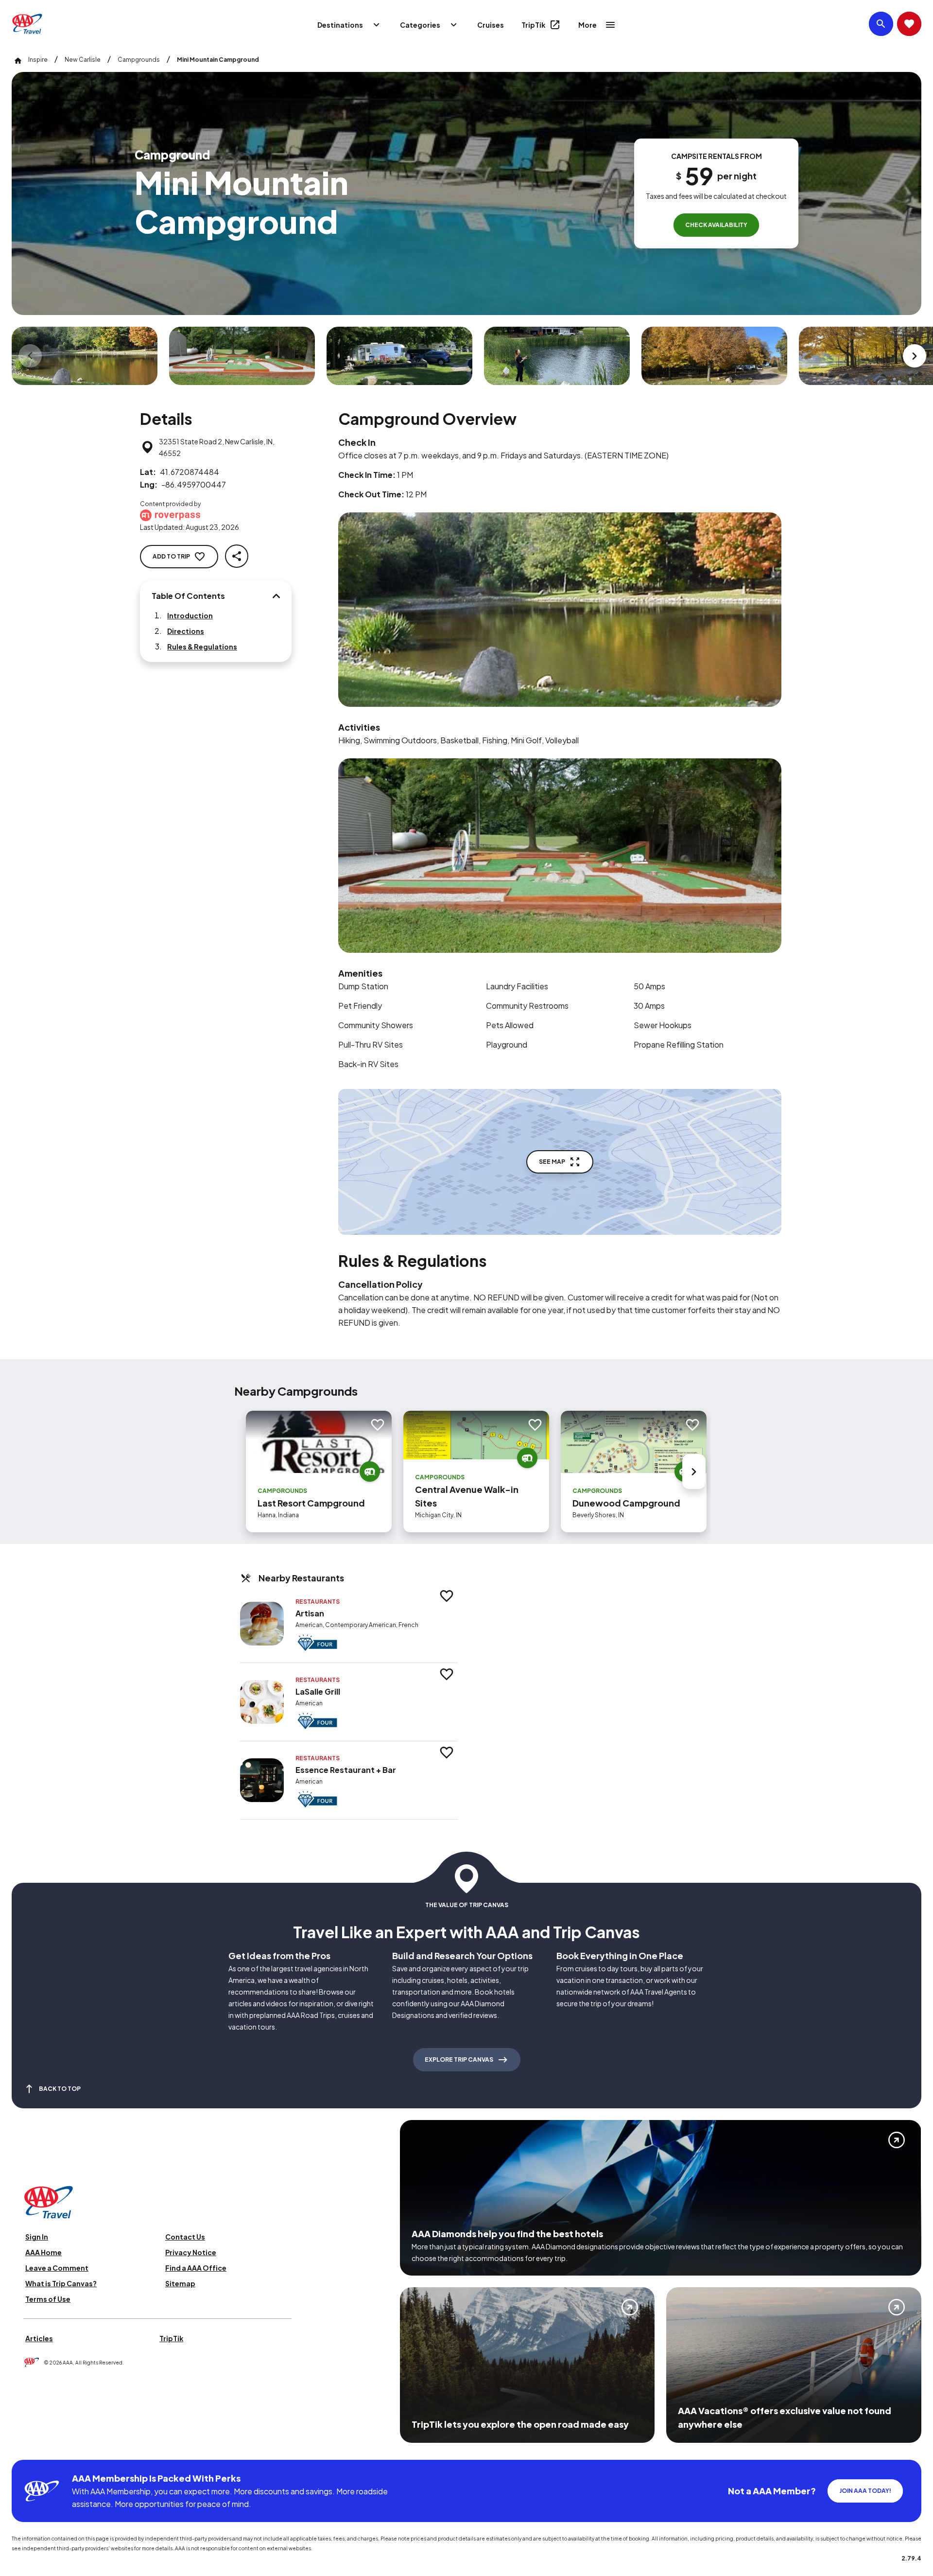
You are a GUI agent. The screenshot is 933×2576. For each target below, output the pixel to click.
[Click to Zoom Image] (85, 356)
